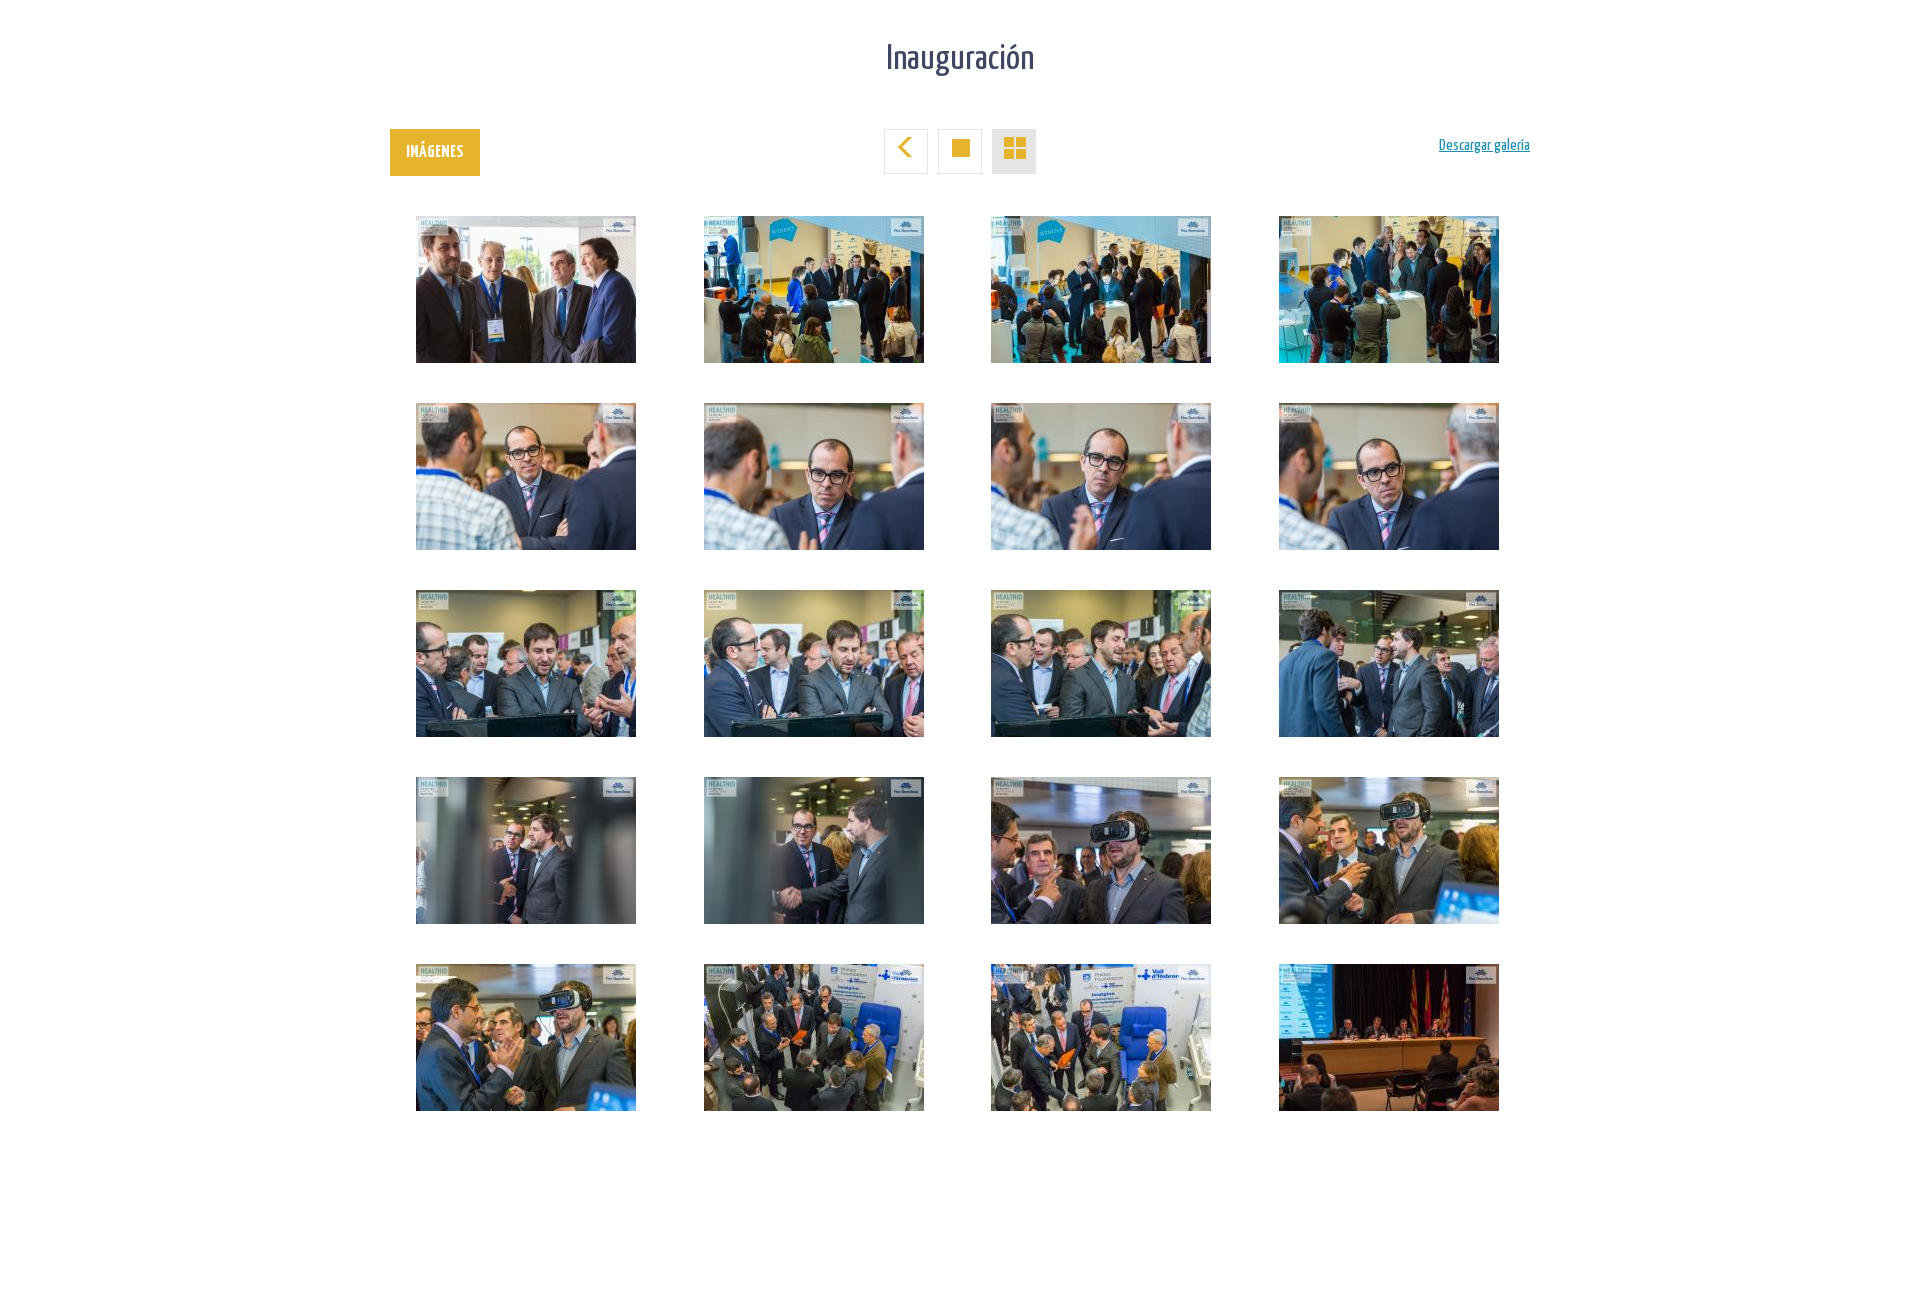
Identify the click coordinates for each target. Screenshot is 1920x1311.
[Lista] (1014, 151)
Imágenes (435, 152)
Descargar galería (1484, 145)
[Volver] (906, 151)
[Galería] (960, 151)
